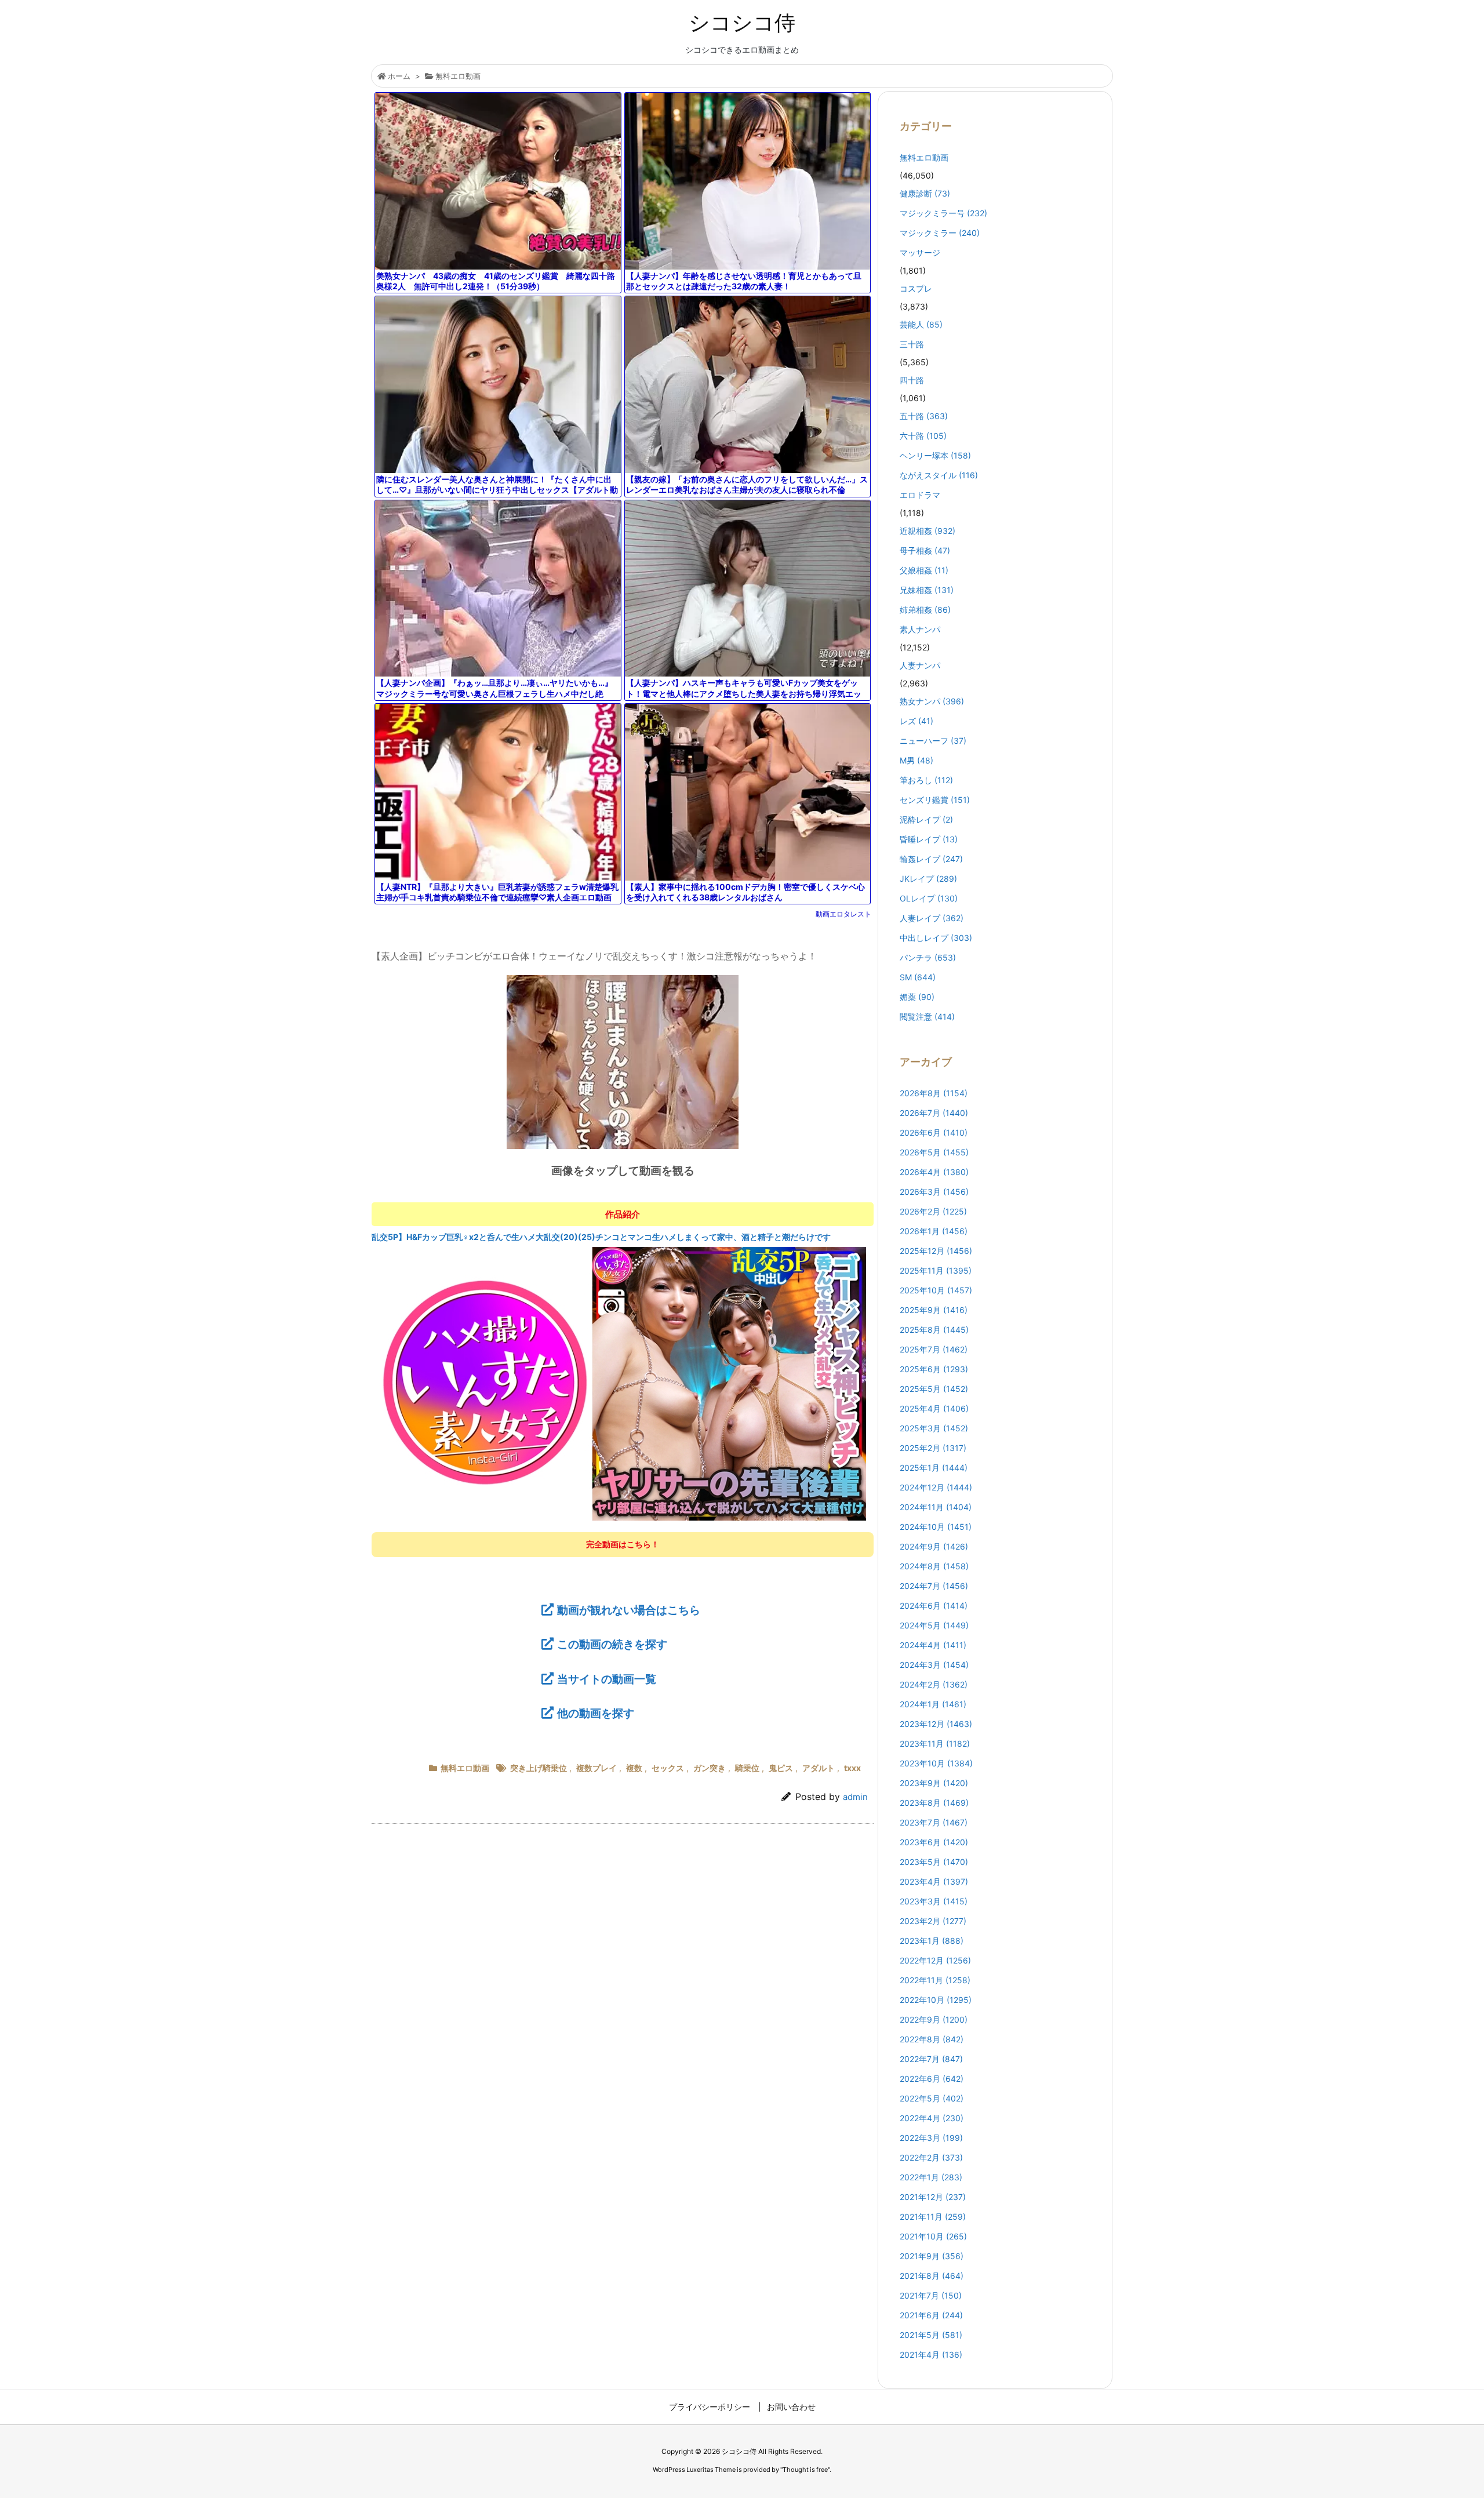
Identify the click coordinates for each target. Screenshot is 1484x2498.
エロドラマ (920, 495)
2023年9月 (934, 1783)
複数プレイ (596, 1768)
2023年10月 (936, 1763)
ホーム (399, 76)
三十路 (912, 344)
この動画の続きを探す (612, 1644)
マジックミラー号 (943, 213)
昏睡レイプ (929, 839)
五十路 (924, 416)
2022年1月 (931, 2177)
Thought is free (805, 2470)
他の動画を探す (596, 1713)
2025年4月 (934, 1408)
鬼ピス (781, 1768)
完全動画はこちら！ (623, 1544)
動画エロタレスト (843, 914)
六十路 (923, 436)
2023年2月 (933, 1921)
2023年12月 (936, 1724)
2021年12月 (933, 2197)
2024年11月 (936, 1507)
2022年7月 (931, 2059)
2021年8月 (932, 2276)
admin (855, 1797)
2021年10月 (933, 2236)
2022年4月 (932, 2118)
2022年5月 (932, 2098)
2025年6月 (934, 1369)
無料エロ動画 (458, 76)
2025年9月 (934, 1310)
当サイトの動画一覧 (607, 1679)
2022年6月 (932, 2079)
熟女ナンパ (932, 701)
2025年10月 (936, 1290)
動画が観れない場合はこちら (629, 1610)
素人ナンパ (920, 629)
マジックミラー (940, 233)
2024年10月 (936, 1527)
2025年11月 (936, 1270)
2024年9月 (934, 1546)
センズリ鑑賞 (935, 800)
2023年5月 (934, 1862)
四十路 (912, 380)
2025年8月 (934, 1330)
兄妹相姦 (927, 590)
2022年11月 (935, 1980)
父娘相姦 (924, 570)
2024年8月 (934, 1566)
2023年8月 (934, 1803)
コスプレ (916, 288)
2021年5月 (931, 2335)
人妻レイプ (932, 918)
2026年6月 (934, 1132)
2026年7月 (934, 1113)
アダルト (819, 1768)
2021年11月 (933, 2217)
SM (918, 977)
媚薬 (917, 997)
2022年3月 (931, 2138)
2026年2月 (933, 1211)
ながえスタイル (939, 475)
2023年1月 (932, 1941)
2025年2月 (933, 1448)
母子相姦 (925, 550)
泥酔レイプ (926, 819)
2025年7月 (934, 1349)
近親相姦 (927, 531)
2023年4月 (934, 1881)
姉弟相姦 (925, 610)
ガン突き (710, 1768)
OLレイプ (929, 898)
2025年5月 (934, 1389)
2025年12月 (936, 1251)
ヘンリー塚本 (935, 455)
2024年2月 (934, 1684)
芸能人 (921, 324)
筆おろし (926, 780)
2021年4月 (931, 2355)
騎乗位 (747, 1768)
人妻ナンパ (920, 665)
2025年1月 (934, 1468)
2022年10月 (936, 2000)
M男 (916, 760)
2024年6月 (934, 1606)
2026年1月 (934, 1231)
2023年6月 (934, 1842)
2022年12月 (935, 1960)
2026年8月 (934, 1093)
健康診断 (925, 193)
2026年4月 (934, 1172)
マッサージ (920, 252)
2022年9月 (934, 2019)
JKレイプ (928, 879)
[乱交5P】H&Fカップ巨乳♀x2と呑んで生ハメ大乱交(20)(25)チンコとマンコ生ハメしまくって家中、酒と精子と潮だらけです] (623, 1383)
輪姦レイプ (931, 859)
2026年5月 (934, 1152)
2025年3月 (934, 1428)
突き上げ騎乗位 (539, 1768)
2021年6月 (931, 2315)
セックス (668, 1768)
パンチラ (928, 957)
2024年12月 (936, 1487)
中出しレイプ (936, 938)
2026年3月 (934, 1192)
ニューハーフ (933, 741)
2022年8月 (932, 2039)
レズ (916, 721)
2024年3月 (934, 1665)
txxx (852, 1768)
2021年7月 (931, 2295)
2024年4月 (933, 1645)
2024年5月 (934, 1625)
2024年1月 (933, 1704)
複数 (634, 1768)
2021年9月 (932, 2256)
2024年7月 (934, 1586)
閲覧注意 (927, 1017)
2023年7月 (934, 1822)
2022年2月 (931, 2157)
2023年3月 (934, 1901)
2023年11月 (935, 1743)
